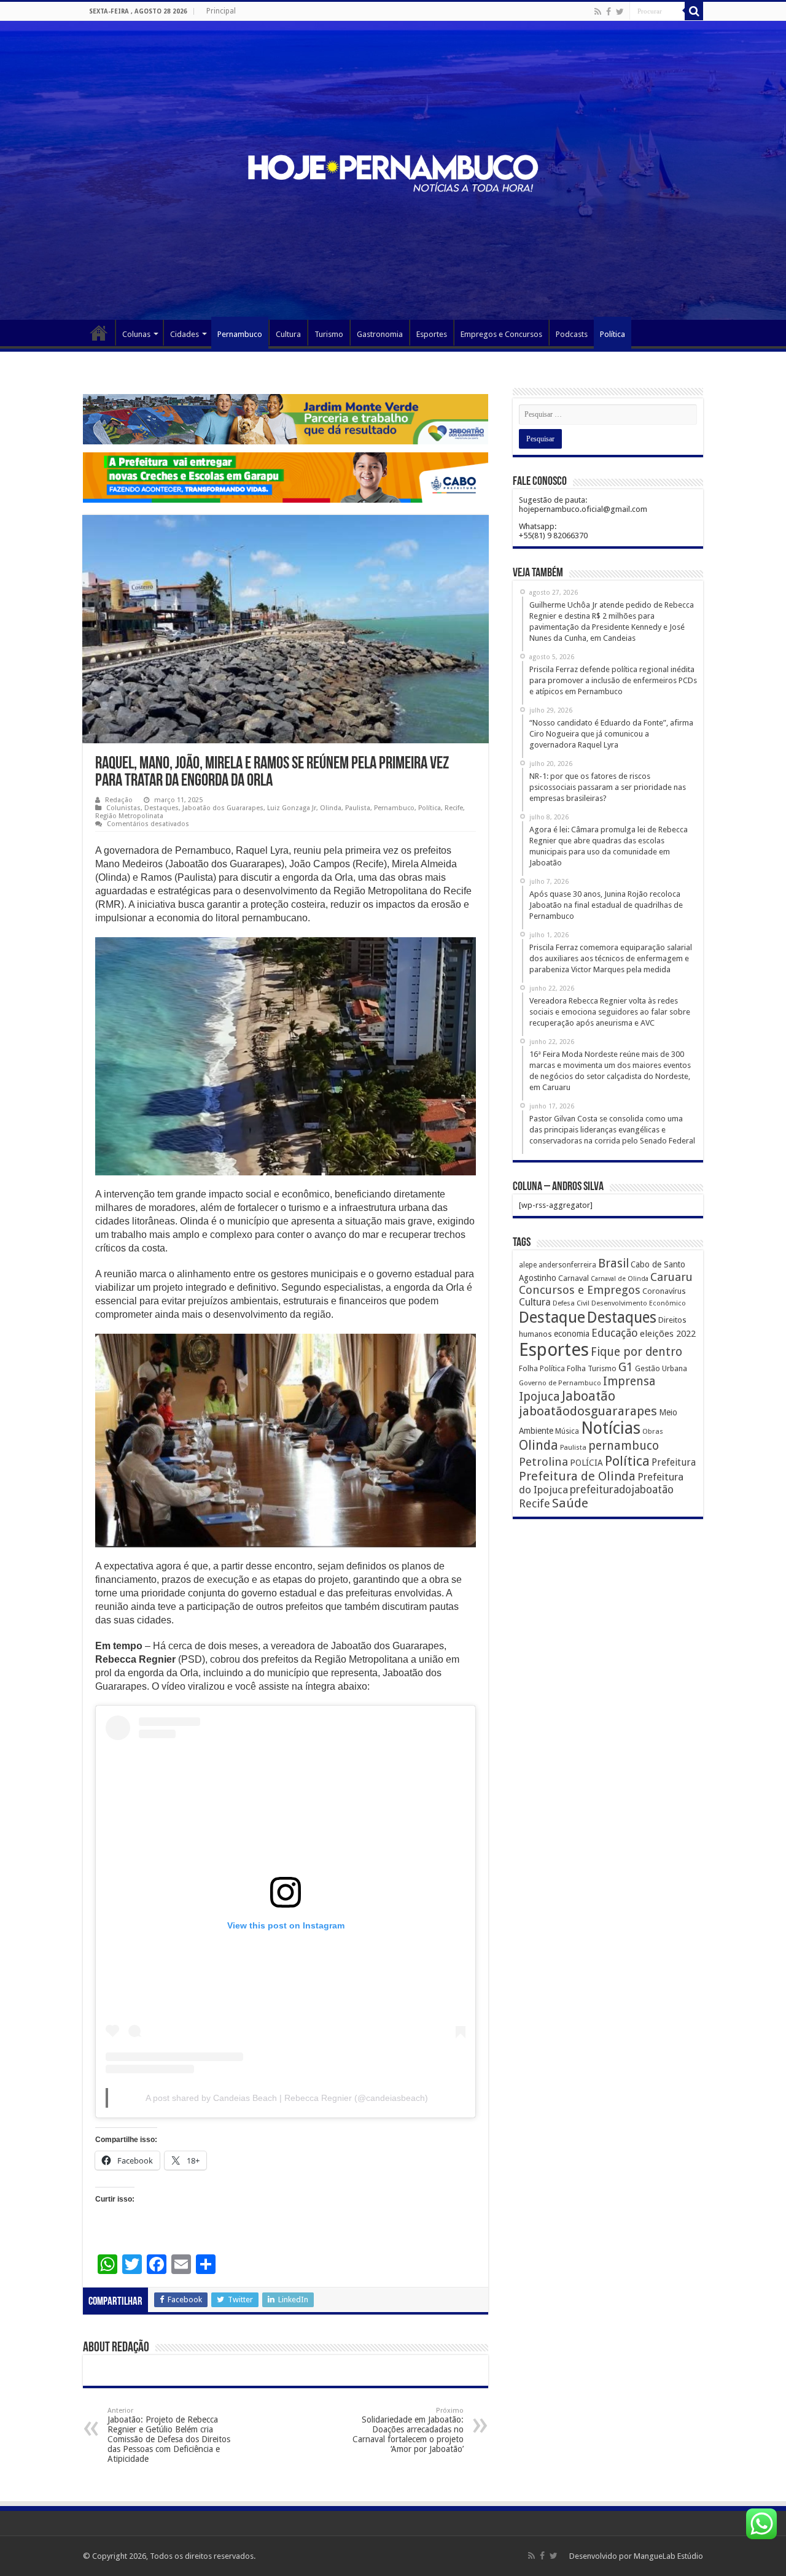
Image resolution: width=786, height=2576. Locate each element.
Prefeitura (674, 1463)
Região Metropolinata (129, 816)
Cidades (185, 334)
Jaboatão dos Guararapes (223, 808)
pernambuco (624, 1446)
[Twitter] (620, 12)
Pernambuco (240, 334)
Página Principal (99, 333)
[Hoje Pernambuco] (393, 171)
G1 (626, 1367)
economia (572, 1334)
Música (567, 1431)
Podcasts (572, 334)
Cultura (288, 334)
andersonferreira (567, 1265)
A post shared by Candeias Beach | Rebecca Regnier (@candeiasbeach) (287, 2098)
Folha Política (542, 1368)
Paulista (358, 808)
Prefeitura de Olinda (577, 1476)
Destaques (161, 808)
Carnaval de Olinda (620, 1279)
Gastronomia (380, 334)
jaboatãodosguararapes (588, 1411)
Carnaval (574, 1278)
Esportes (432, 334)
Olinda (331, 808)
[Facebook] (609, 12)
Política (613, 334)
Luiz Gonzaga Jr (292, 808)
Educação (615, 1333)
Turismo (329, 334)
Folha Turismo (592, 1368)
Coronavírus (664, 1291)
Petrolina (543, 1462)
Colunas (136, 334)
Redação (119, 800)
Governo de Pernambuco (560, 1383)
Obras (653, 1431)
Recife (454, 808)
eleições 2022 (668, 1334)
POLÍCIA (586, 1463)
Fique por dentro (636, 1352)
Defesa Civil (571, 1303)
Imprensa (629, 1381)
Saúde (570, 1503)
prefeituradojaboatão (622, 1490)
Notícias (611, 1428)
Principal (221, 11)
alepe (528, 1265)
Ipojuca (539, 1397)
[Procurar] (694, 11)
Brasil (613, 1263)
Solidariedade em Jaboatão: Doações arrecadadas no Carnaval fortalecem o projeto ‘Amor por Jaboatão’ (408, 2430)
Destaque (552, 1317)
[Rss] (598, 12)
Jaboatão (589, 1396)
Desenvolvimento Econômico (639, 1303)
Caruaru (671, 1277)
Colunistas (123, 808)
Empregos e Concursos (501, 334)
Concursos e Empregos (580, 1290)
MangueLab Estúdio (668, 2556)
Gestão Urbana (661, 1368)
